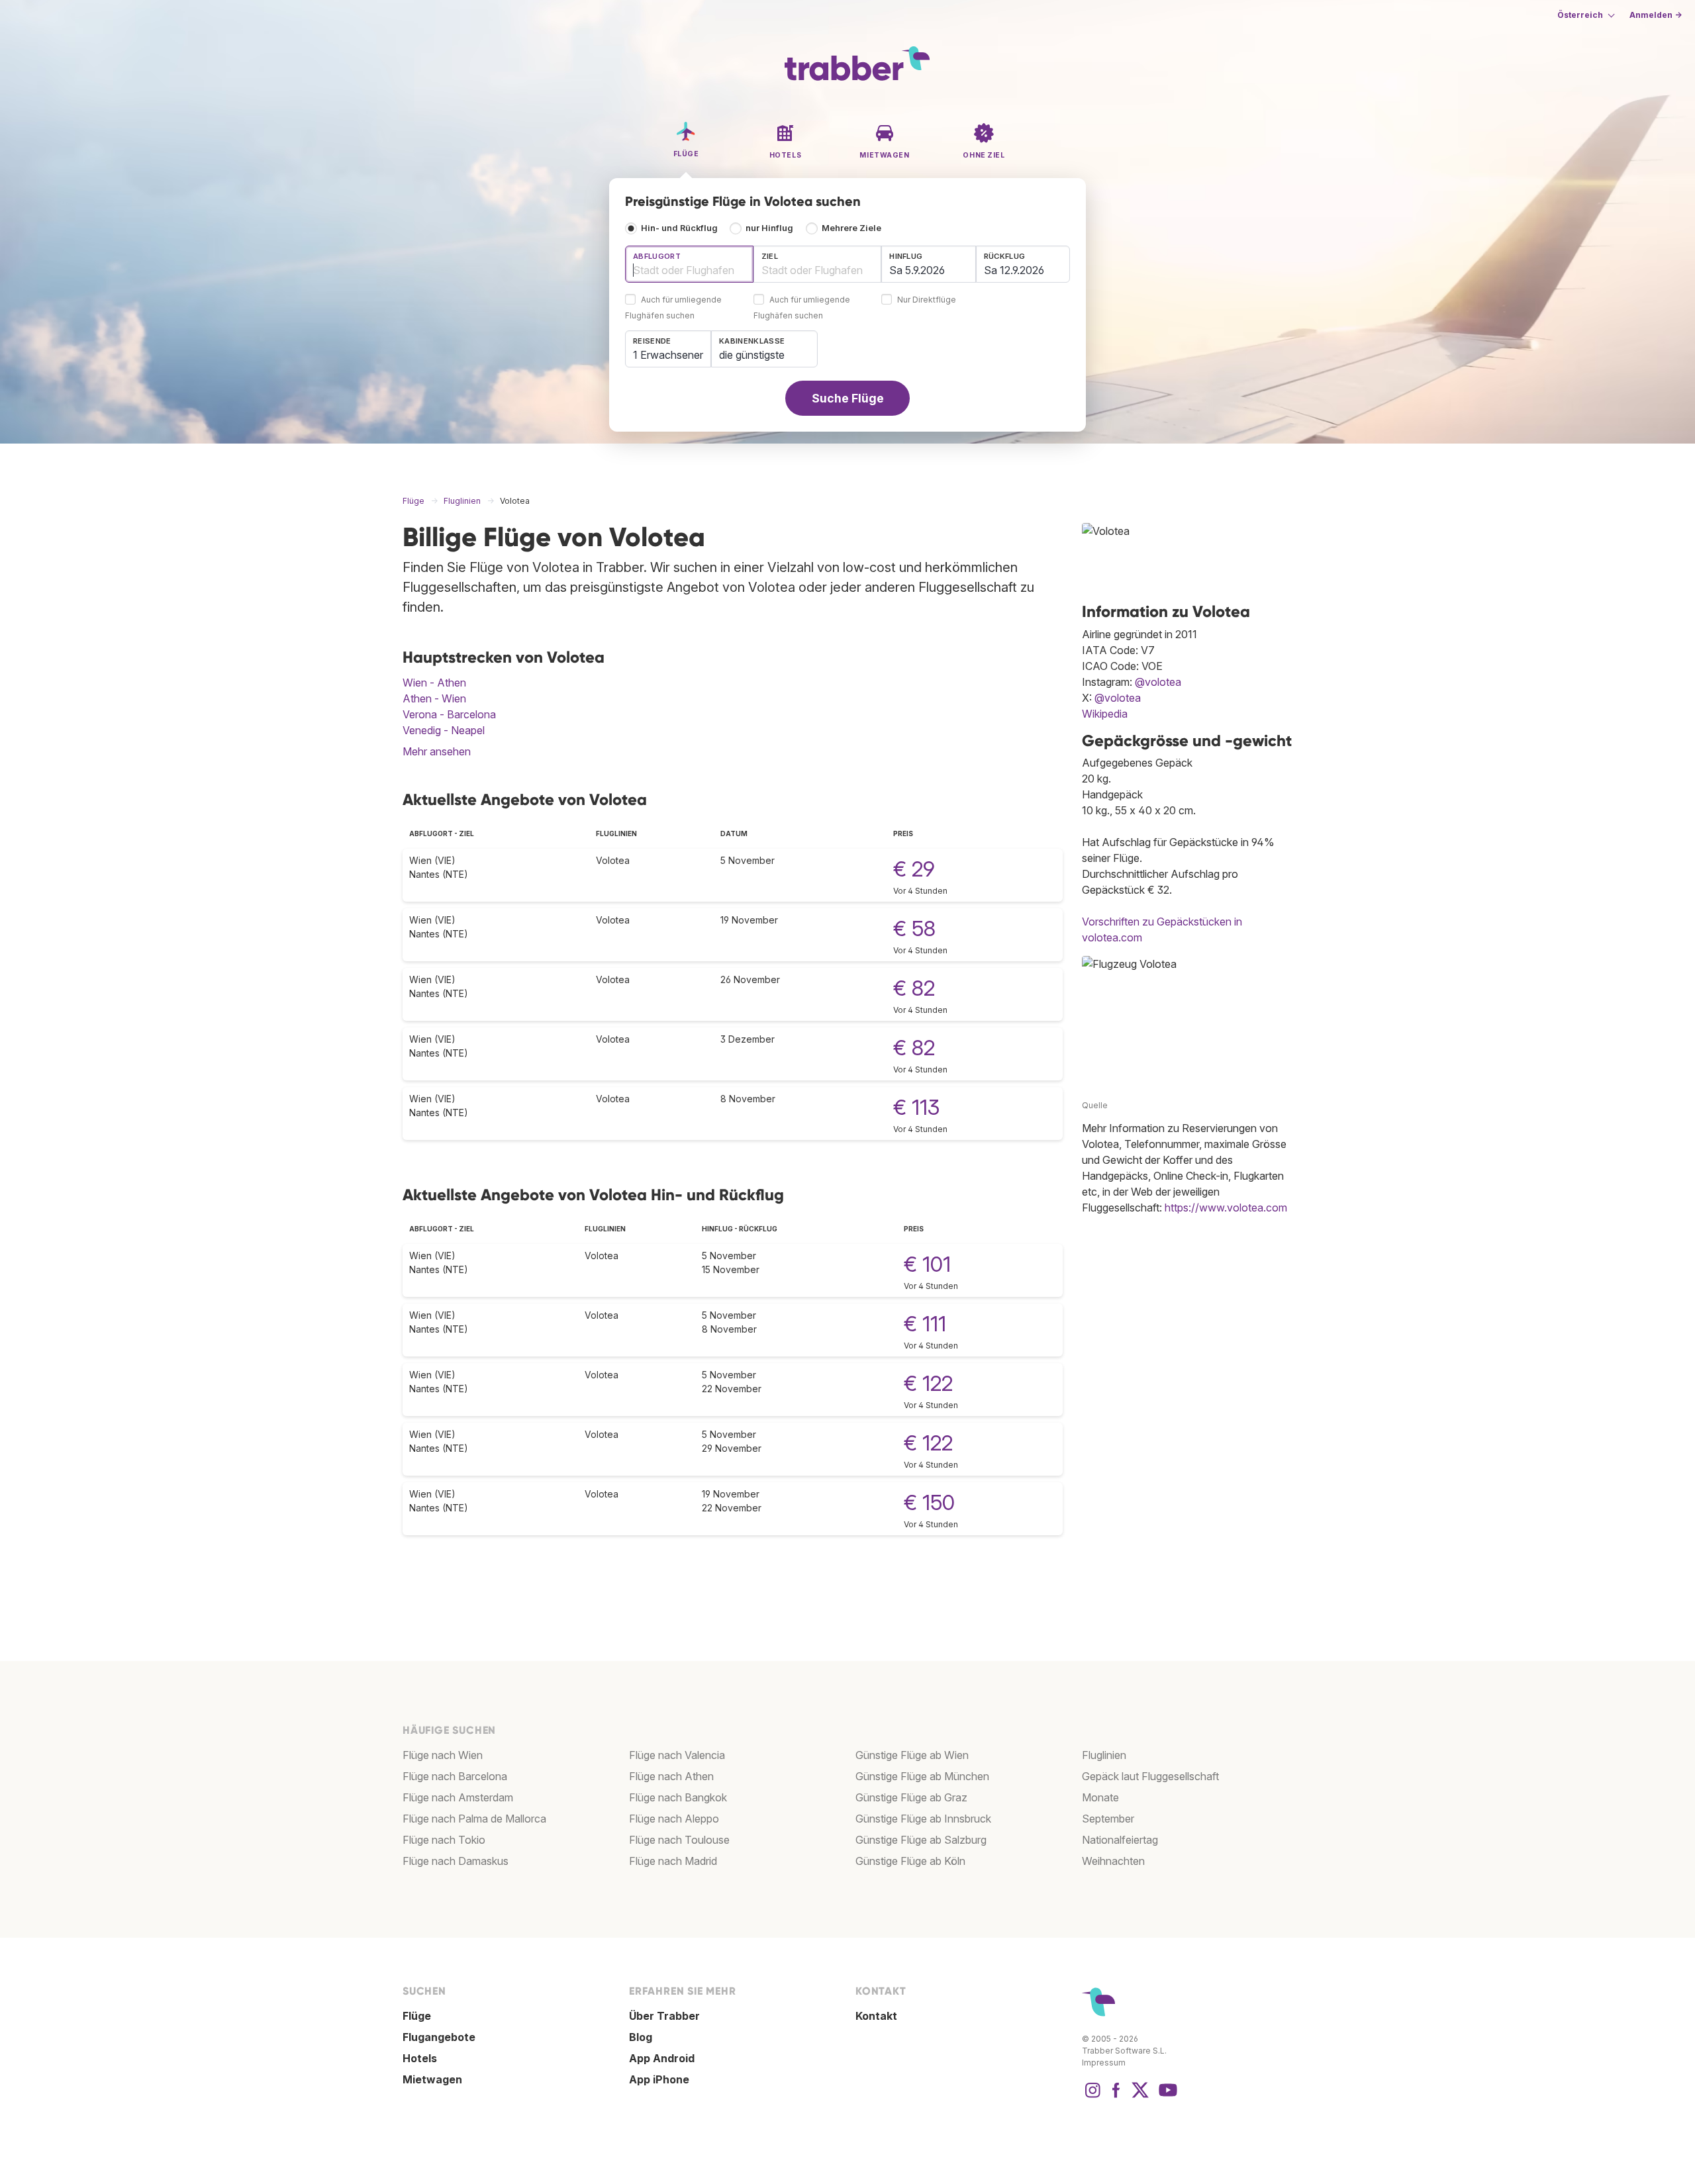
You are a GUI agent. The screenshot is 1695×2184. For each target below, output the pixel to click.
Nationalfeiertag (1120, 1840)
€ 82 (914, 988)
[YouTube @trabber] (1166, 2097)
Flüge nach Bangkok (678, 1797)
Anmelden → (1656, 15)
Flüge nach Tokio (444, 1840)
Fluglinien (1104, 1755)
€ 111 (925, 1324)
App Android (662, 2058)
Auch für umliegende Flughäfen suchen (673, 308)
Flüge (417, 2016)
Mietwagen (432, 2079)
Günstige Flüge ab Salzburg (921, 1840)
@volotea (1158, 682)
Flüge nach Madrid (673, 1861)
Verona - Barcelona (449, 714)
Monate (1100, 1797)
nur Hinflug (769, 228)
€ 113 (916, 1107)
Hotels (420, 2058)
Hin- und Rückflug (679, 228)
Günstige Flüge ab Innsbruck (923, 1819)
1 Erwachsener (668, 355)
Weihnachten (1113, 1861)
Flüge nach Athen (671, 1776)
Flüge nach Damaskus (456, 1861)
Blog (641, 2037)
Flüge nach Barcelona (455, 1776)
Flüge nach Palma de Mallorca (474, 1819)
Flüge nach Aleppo (674, 1819)
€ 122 (928, 1383)
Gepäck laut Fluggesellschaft (1150, 1776)
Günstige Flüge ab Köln (910, 1861)
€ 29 (914, 869)
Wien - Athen (434, 683)
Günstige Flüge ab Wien (912, 1755)
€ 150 (929, 1502)
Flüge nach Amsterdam (458, 1797)
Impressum (1104, 2063)
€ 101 (927, 1264)
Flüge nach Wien (443, 1755)
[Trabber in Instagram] (1092, 2097)
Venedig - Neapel (444, 730)
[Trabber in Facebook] (1116, 2097)
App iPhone (659, 2079)
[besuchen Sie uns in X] (1140, 2097)
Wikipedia (1105, 714)
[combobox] (689, 264)
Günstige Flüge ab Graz (911, 1797)
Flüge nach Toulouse (679, 1840)
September (1108, 1819)
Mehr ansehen (437, 751)
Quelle (1095, 1105)
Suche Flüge (848, 398)
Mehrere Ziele (851, 228)
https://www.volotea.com (1226, 1208)
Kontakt (876, 2016)
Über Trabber (664, 2016)
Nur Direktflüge (927, 300)
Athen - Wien (434, 698)
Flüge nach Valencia (677, 1755)
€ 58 (914, 928)
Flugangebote (439, 2037)
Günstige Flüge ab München (922, 1776)
